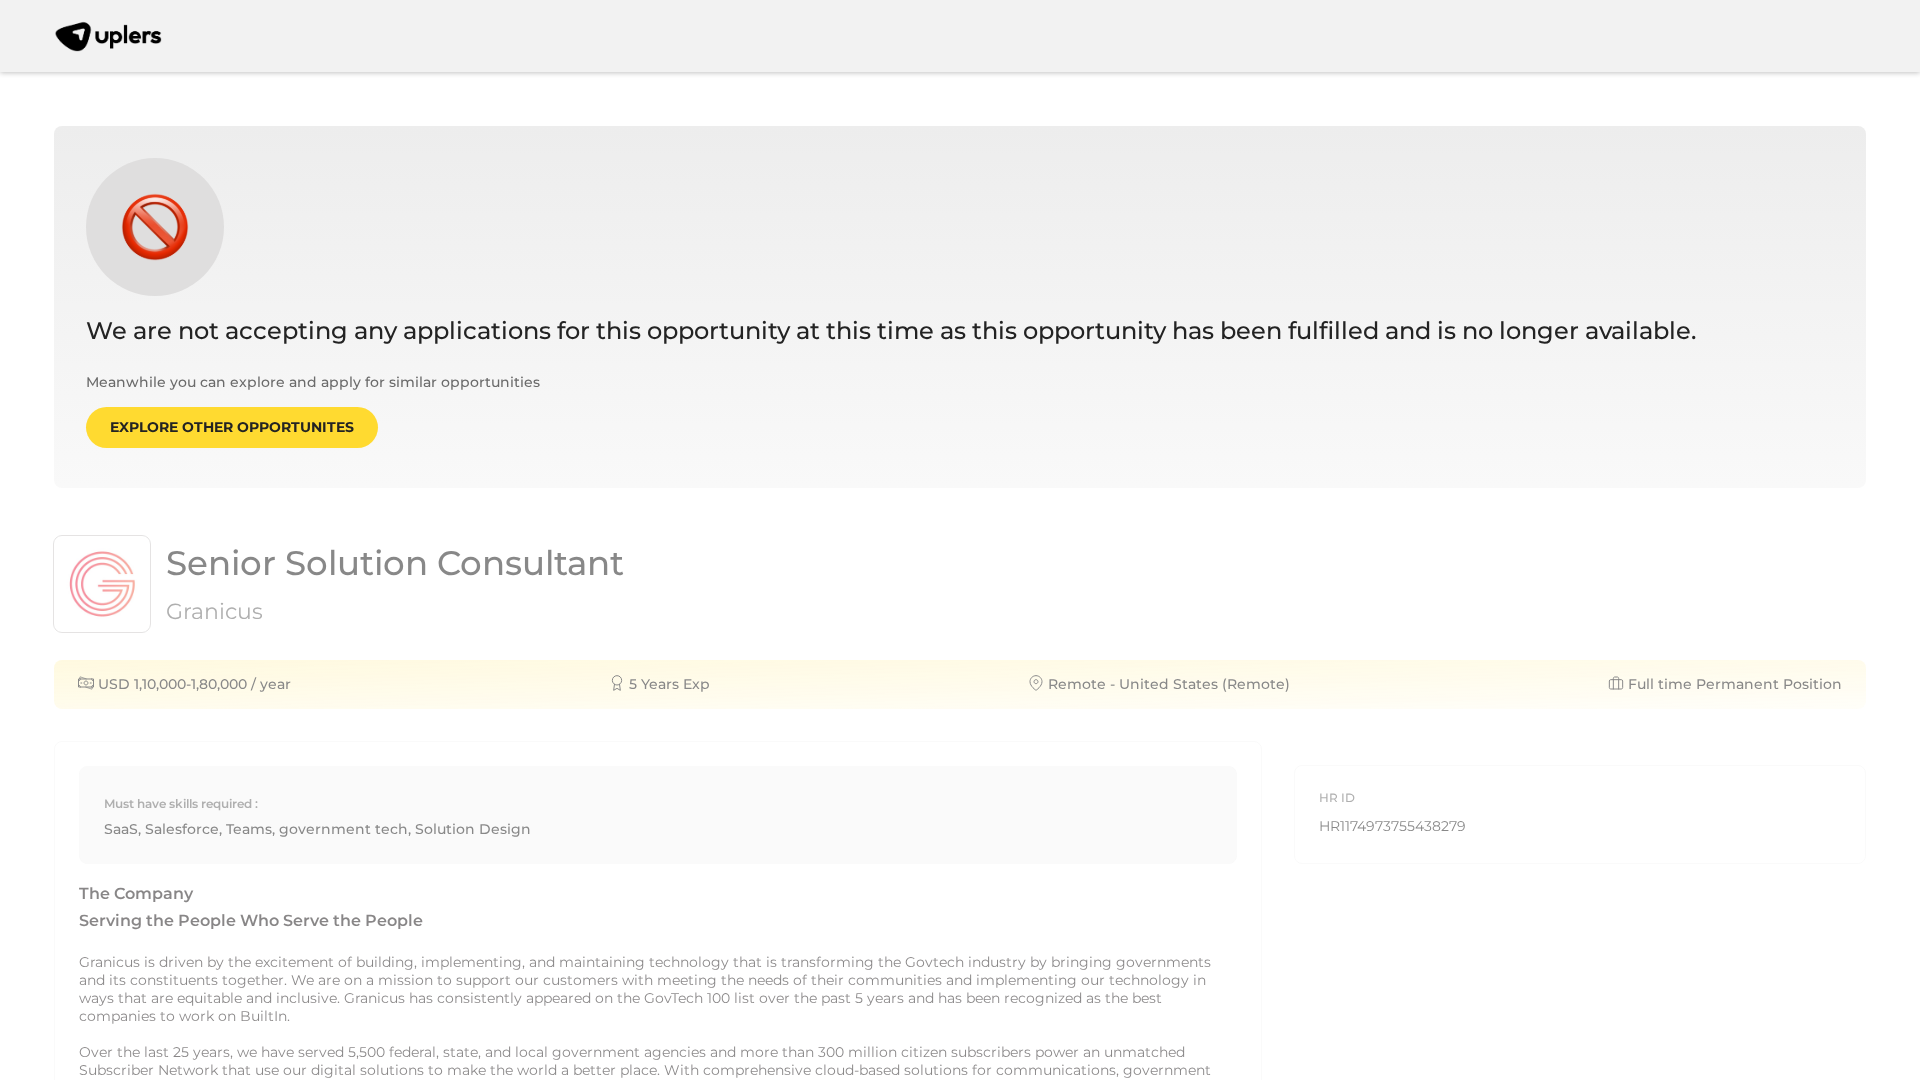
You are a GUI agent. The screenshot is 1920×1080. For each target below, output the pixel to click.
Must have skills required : (181, 803)
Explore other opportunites (232, 427)
